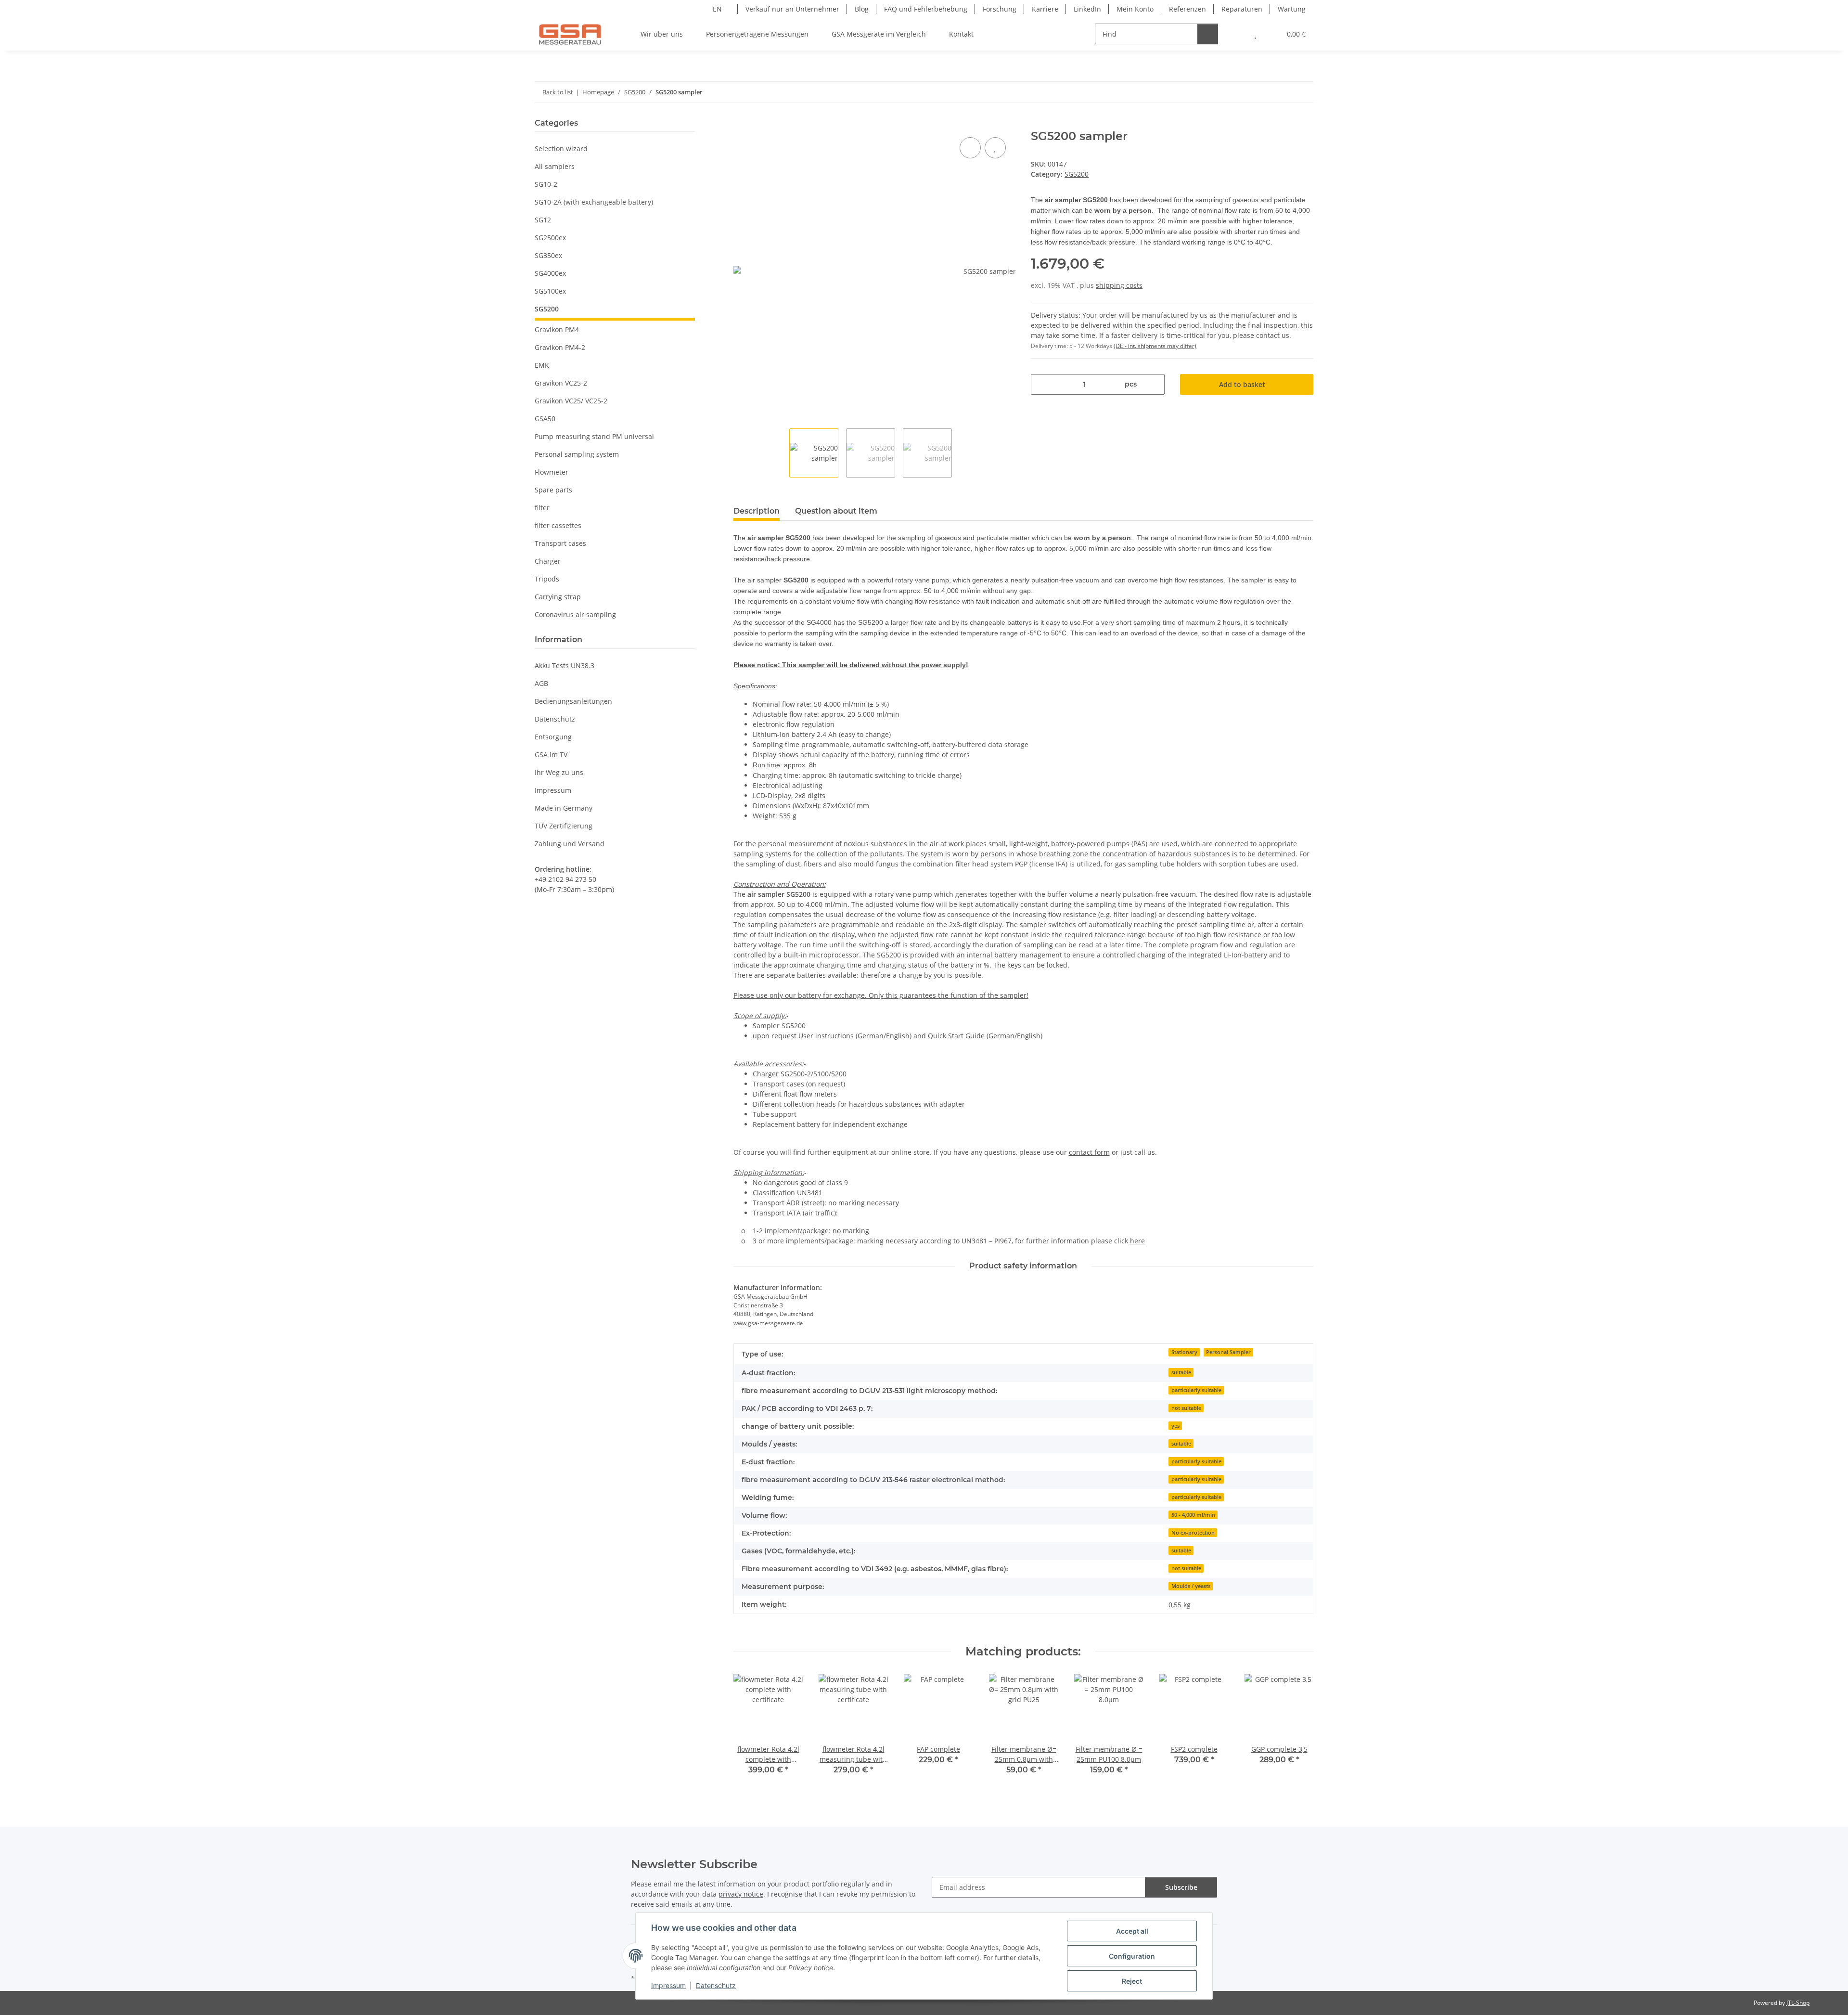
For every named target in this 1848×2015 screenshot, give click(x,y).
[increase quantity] (1154, 384)
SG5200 (1077, 174)
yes (1175, 1426)
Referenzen (1187, 9)
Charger (548, 561)
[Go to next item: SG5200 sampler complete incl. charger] (1303, 92)
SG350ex (548, 255)
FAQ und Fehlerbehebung (926, 9)
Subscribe (1181, 1887)
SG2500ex (550, 238)
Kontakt (961, 34)
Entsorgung (553, 737)
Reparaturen (1242, 9)
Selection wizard (561, 149)
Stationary (1184, 1352)
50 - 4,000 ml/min (1193, 1515)
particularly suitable (1196, 1390)
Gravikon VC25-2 (561, 383)
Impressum (668, 1985)
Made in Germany (564, 808)
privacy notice (741, 1894)
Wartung (1292, 9)
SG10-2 (546, 184)
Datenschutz (716, 1985)
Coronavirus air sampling (575, 614)
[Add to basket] (741, 124)
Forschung (1000, 9)
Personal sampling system (577, 454)
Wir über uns (662, 34)
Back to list (558, 92)
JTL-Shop (1798, 2003)
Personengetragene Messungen (757, 34)
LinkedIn (1087, 9)
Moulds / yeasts (1191, 1586)
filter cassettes (558, 525)
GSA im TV (551, 755)
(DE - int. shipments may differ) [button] (1155, 346)
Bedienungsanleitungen (573, 701)
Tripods (547, 579)
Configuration (1132, 1956)
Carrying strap (558, 597)
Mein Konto (1135, 9)
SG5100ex (550, 291)
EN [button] (717, 9)
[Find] (1208, 34)
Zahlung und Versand (570, 844)
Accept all (1132, 1931)
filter (542, 508)
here (1137, 1241)
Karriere (1045, 9)
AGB (541, 683)
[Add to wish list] (995, 148)
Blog (862, 9)
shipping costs (1119, 285)
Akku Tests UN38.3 (565, 665)
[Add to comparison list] (970, 148)
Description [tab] (757, 511)
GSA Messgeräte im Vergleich (879, 34)
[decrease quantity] (1042, 384)
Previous (750, 1731)
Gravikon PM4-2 (560, 347)
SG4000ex (550, 273)
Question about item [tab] (836, 511)
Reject (1132, 1981)
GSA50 (545, 419)
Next (1297, 1731)
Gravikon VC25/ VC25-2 (571, 401)
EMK (542, 365)
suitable (1181, 1372)
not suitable (1186, 1408)
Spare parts (553, 490)
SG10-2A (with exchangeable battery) (594, 202)
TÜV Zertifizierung (564, 826)
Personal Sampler (1228, 1352)
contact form (1089, 1152)
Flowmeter (552, 472)
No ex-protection (1193, 1533)
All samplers (555, 166)
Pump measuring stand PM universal (594, 436)
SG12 (543, 220)
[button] (1236, 34)
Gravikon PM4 (557, 329)
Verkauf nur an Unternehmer (792, 9)
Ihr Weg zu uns (559, 772)
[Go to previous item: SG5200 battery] (1282, 92)
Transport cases (560, 543)
